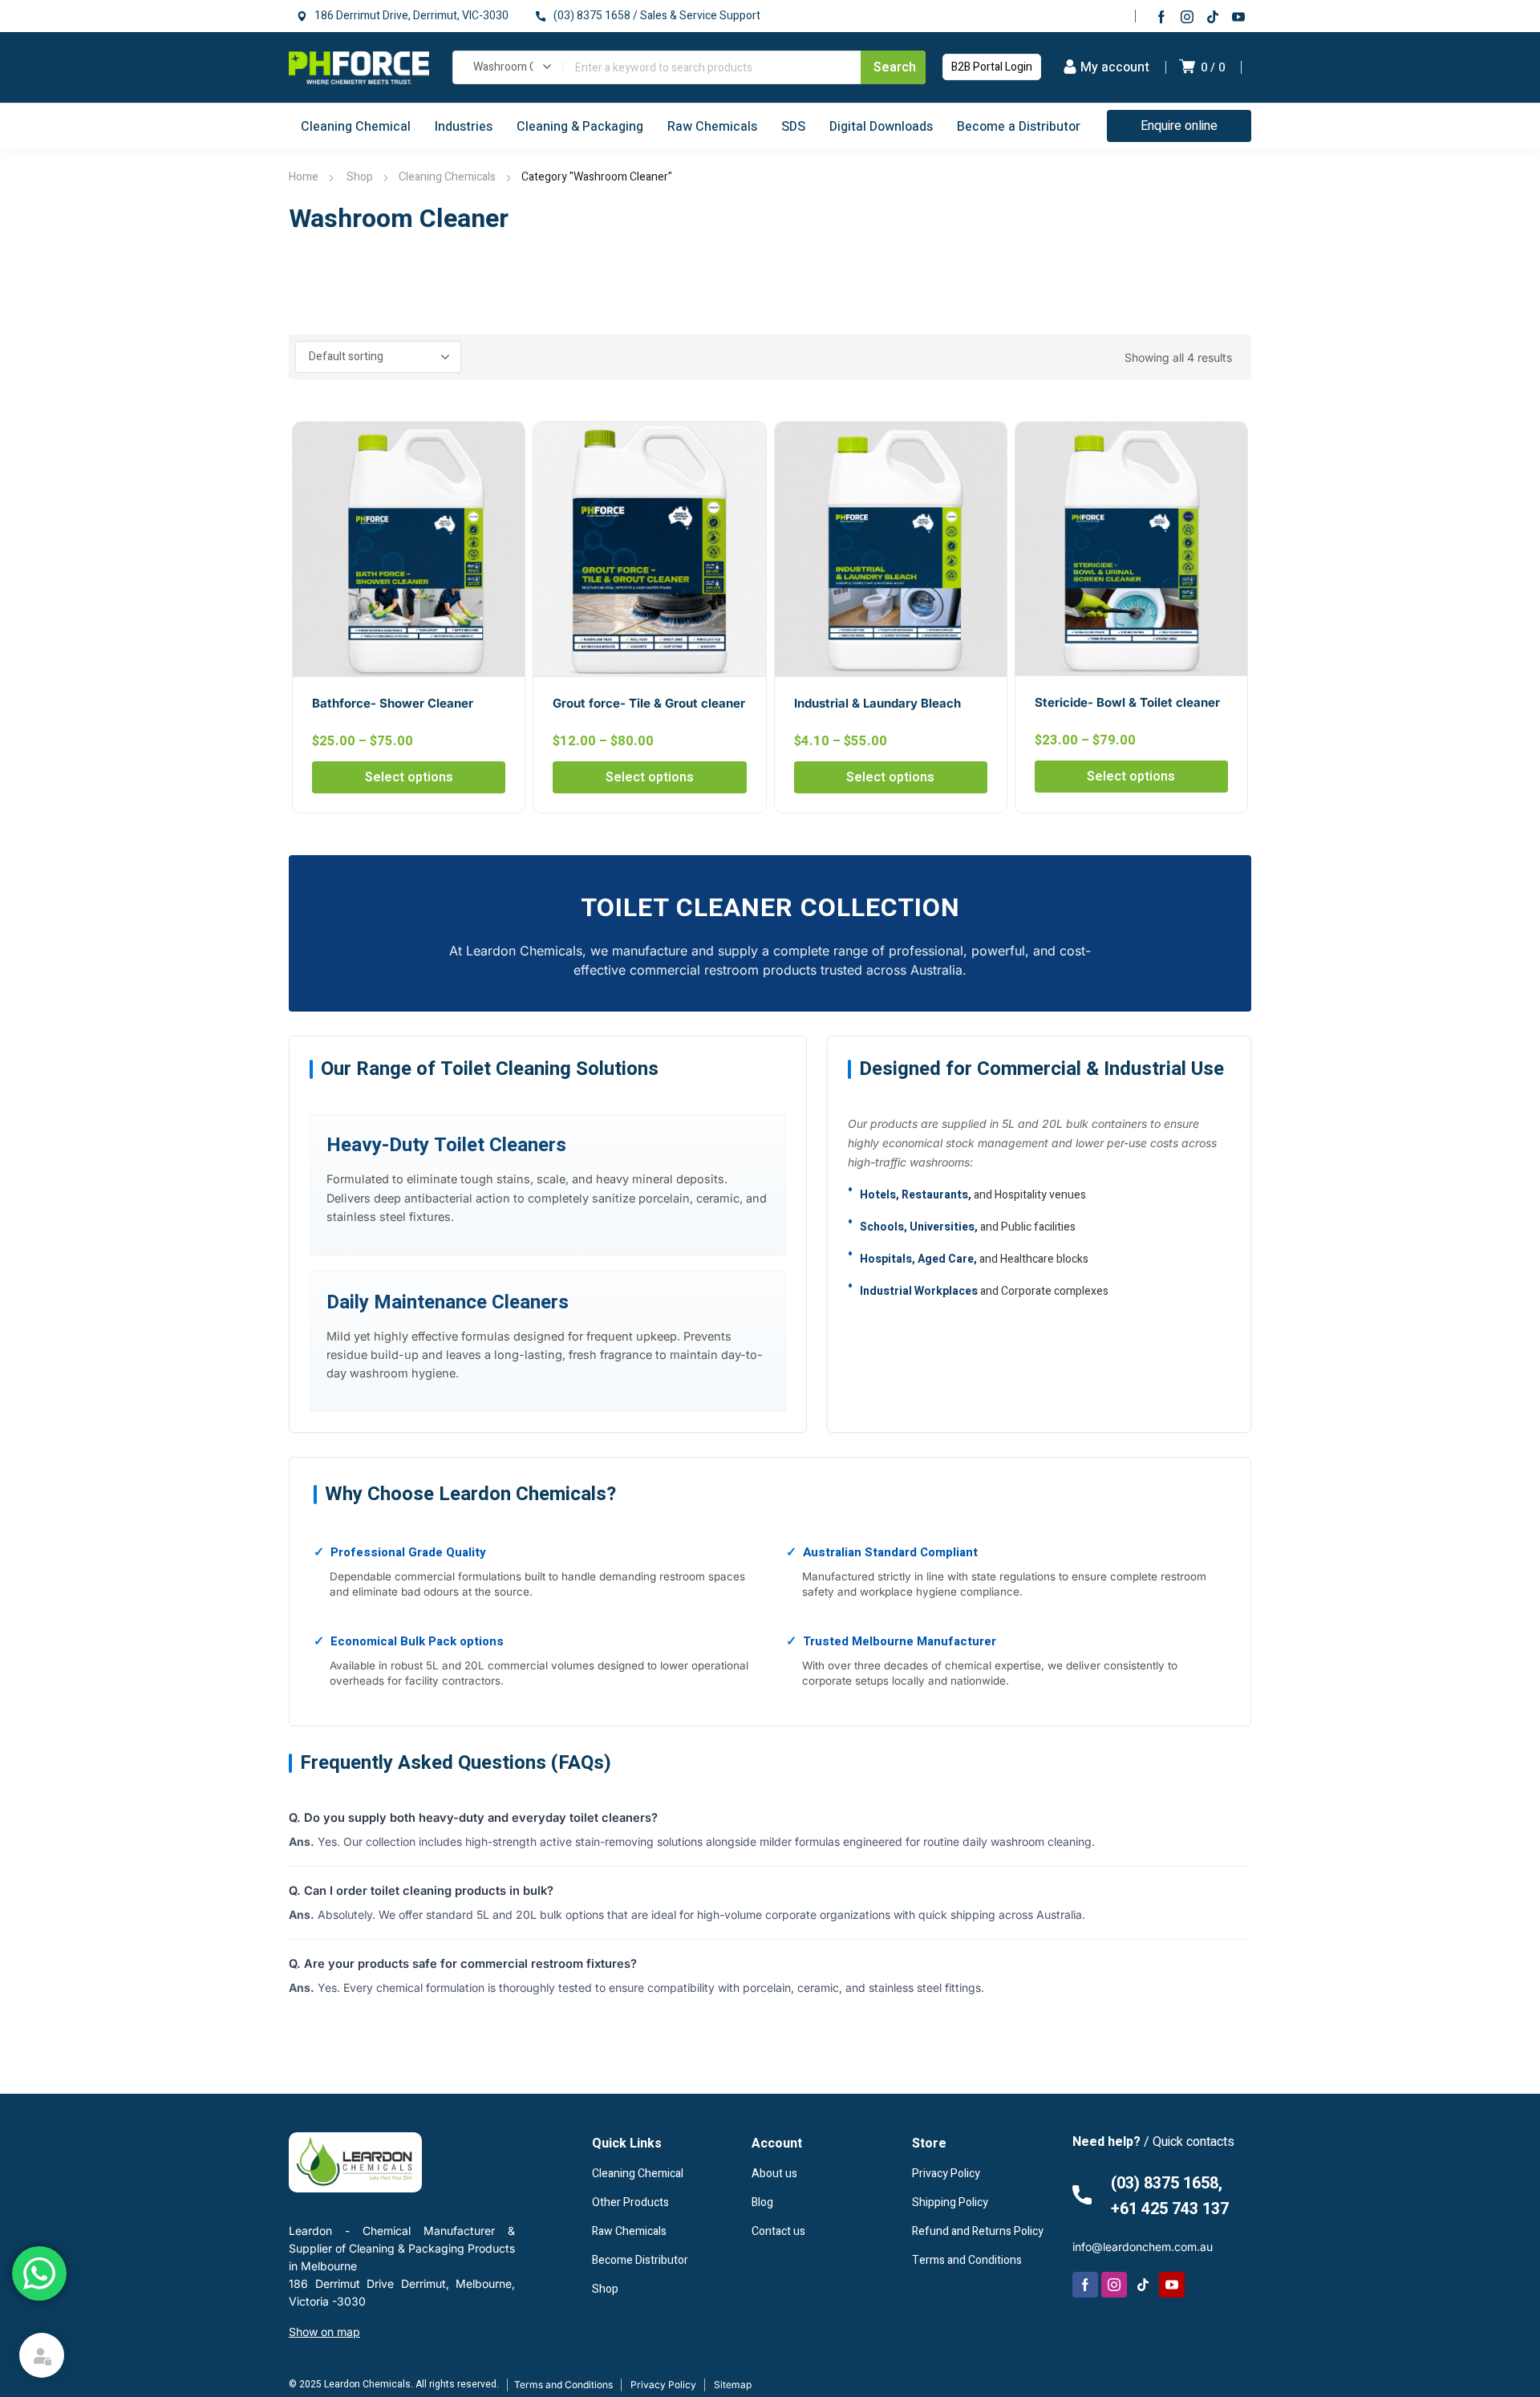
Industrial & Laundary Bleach (877, 703)
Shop (359, 177)
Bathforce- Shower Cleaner (393, 703)
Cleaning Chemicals (447, 177)
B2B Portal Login (992, 67)
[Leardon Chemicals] (359, 67)
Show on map (324, 2332)
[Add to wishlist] (504, 443)
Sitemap (733, 2385)
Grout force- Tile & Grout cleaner (649, 703)
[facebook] (1161, 16)
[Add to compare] (504, 464)
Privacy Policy (663, 2385)
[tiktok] (1213, 16)
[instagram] (1187, 16)
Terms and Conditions (563, 2385)
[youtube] (1238, 16)
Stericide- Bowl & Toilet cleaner (1127, 702)
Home (304, 177)
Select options (409, 777)
